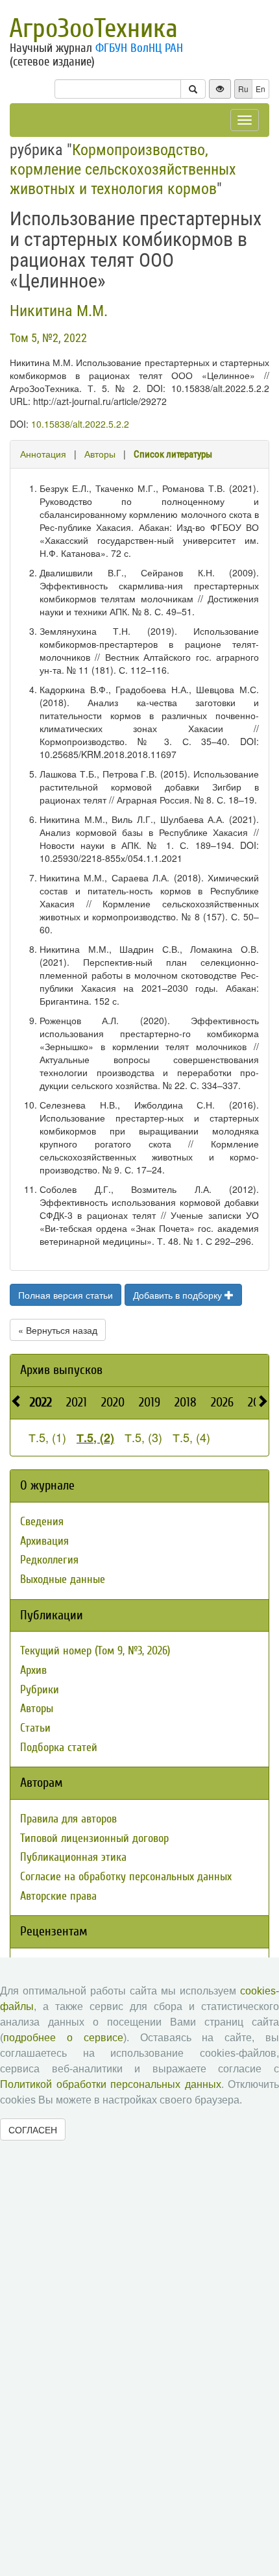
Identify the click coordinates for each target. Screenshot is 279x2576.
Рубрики (40, 1690)
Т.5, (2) (95, 1438)
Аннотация (43, 454)
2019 (150, 1402)
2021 (77, 1402)
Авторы (100, 454)
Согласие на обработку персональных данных (126, 1877)
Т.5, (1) (47, 1437)
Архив (33, 1670)
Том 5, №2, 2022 (48, 338)
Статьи (35, 1728)
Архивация (44, 1541)
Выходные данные (63, 1579)
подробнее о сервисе (63, 2038)
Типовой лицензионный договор (94, 1838)
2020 (113, 1402)
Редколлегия (49, 1560)
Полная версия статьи (66, 1295)
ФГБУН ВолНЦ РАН (139, 48)
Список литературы (173, 454)
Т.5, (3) (143, 1437)
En (261, 89)
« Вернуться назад (58, 1330)
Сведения (42, 1522)
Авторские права (58, 1896)
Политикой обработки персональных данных (111, 2084)
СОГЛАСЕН (33, 2129)
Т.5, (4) (191, 1437)
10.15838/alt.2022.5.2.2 (80, 424)
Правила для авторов (68, 1819)
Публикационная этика (73, 1857)
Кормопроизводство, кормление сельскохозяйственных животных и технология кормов (123, 169)
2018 (186, 1402)
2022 (41, 1402)
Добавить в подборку (179, 1295)
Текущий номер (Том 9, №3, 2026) (95, 1651)
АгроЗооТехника (93, 29)
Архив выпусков (61, 1370)
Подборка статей (59, 1748)
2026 (222, 1402)
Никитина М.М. (59, 311)
